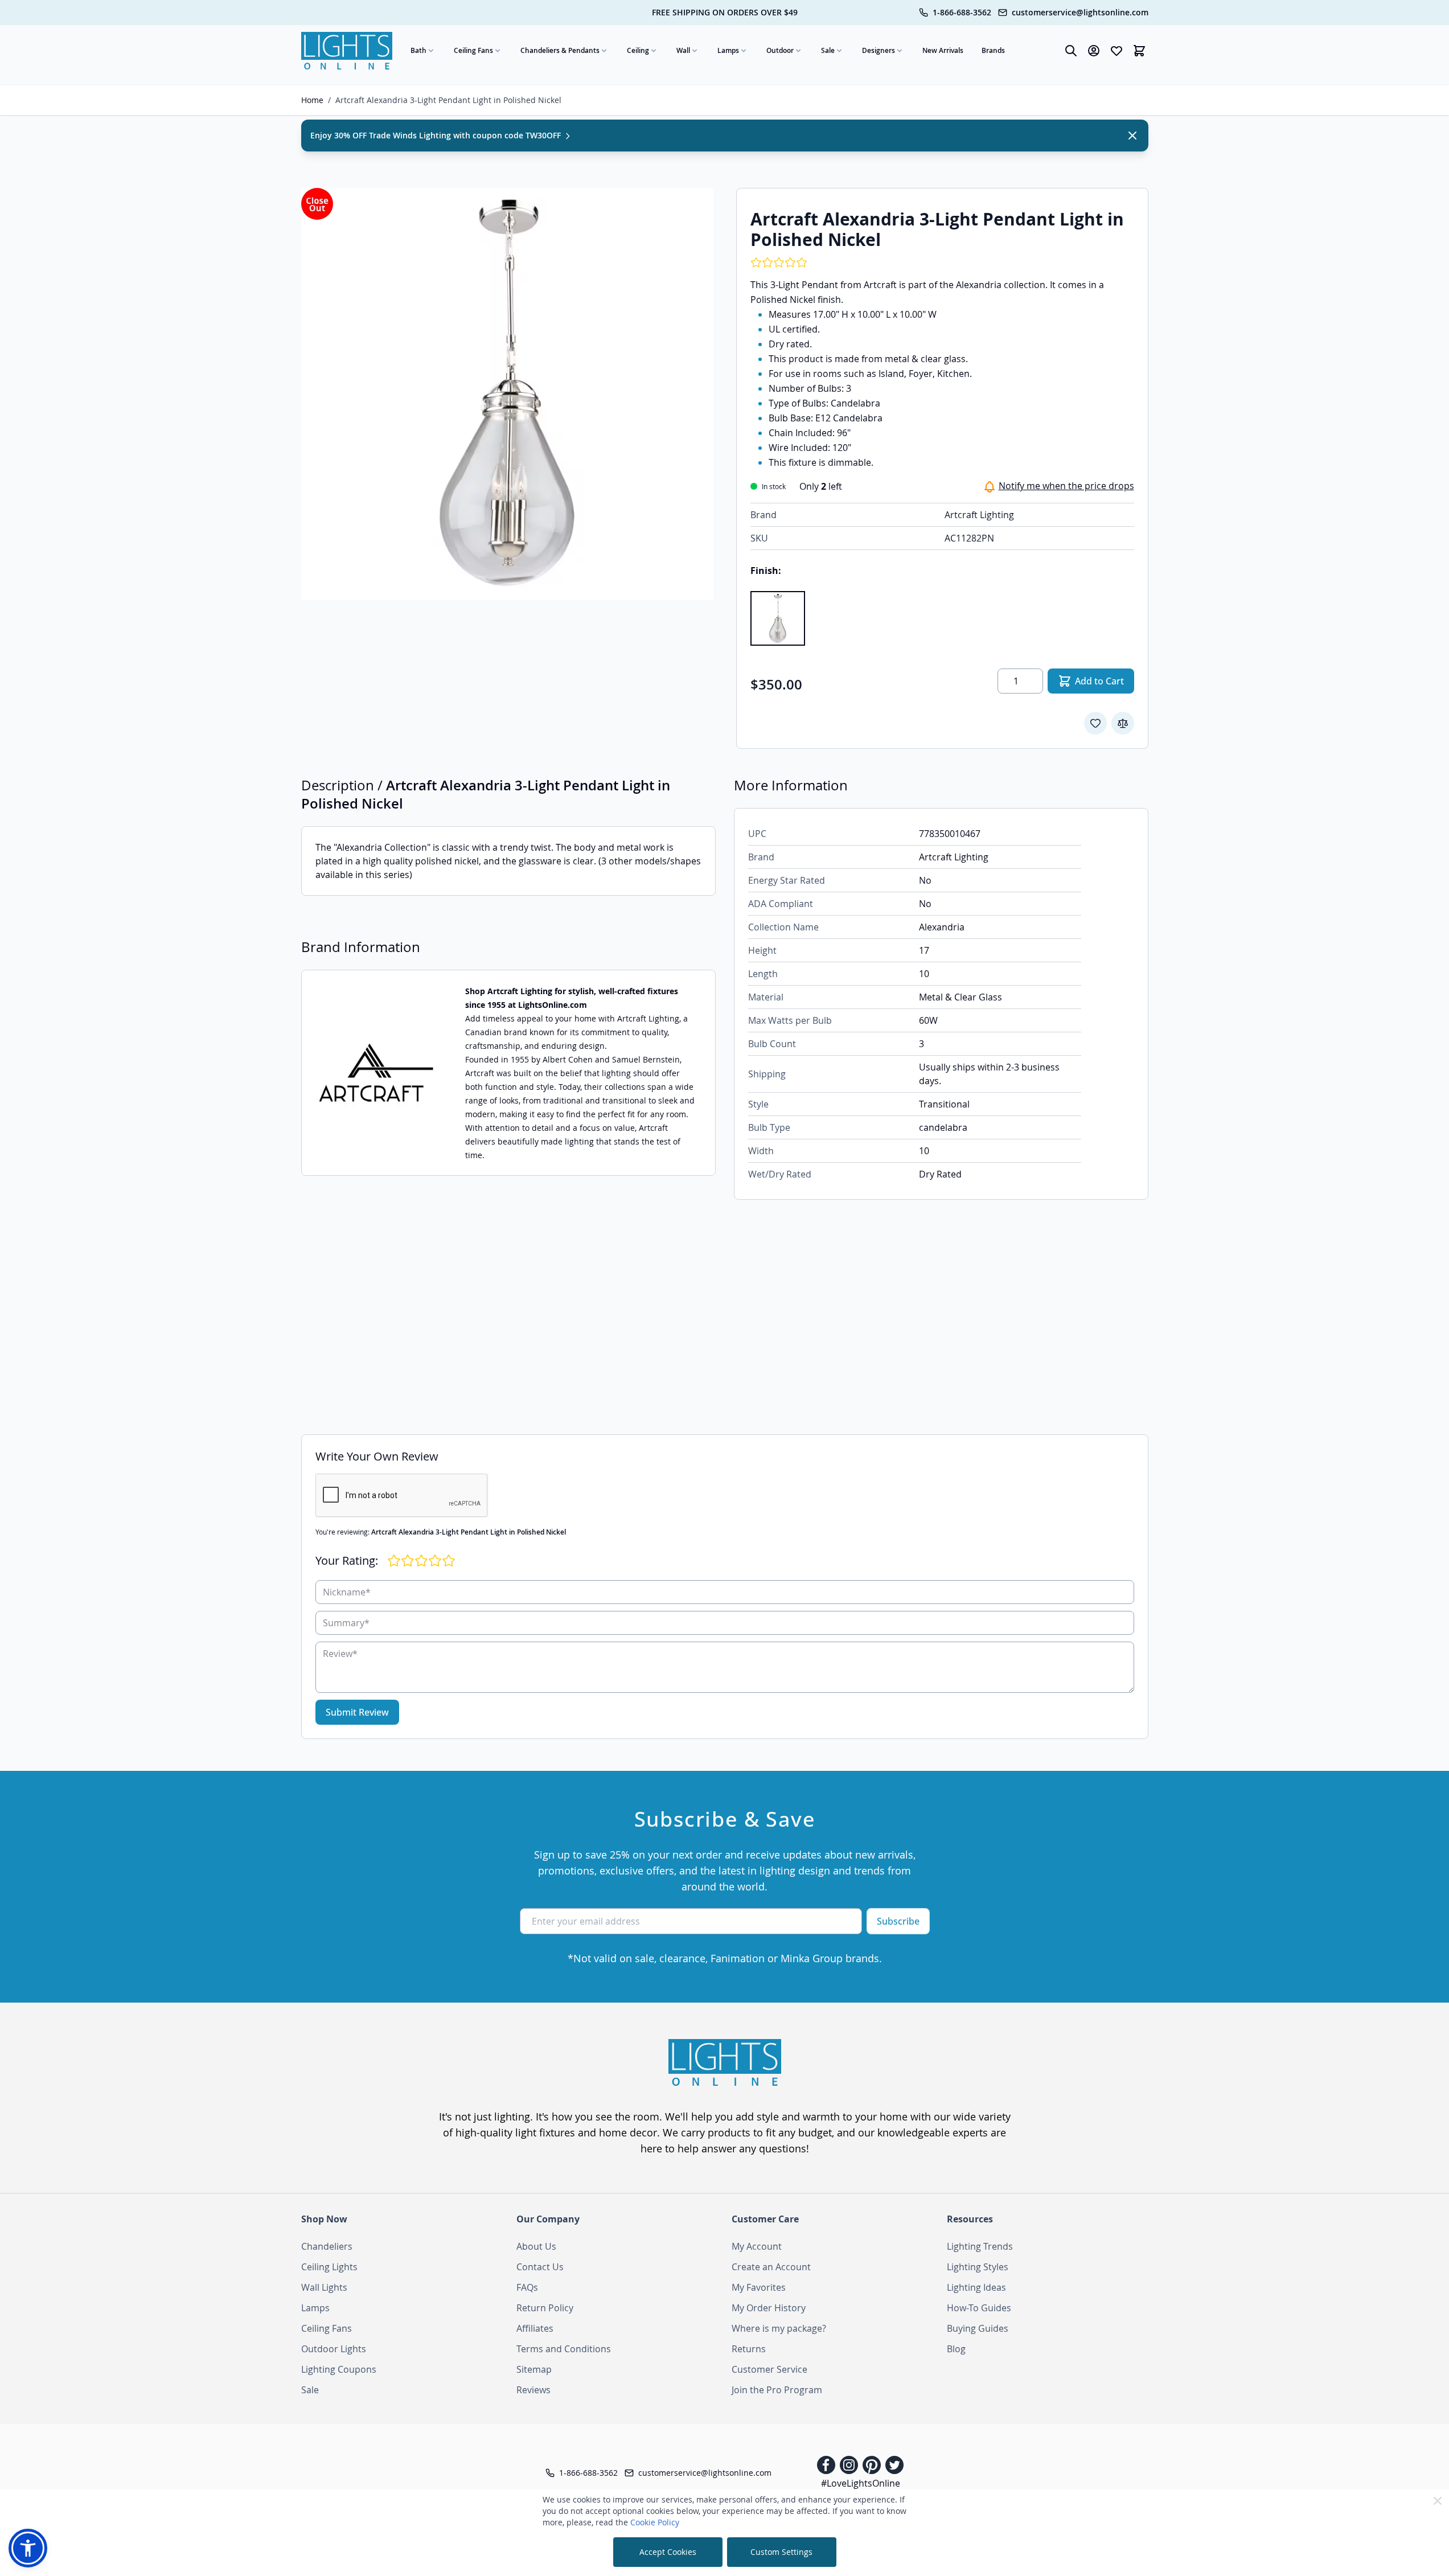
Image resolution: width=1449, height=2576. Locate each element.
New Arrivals (943, 50)
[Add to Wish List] (1095, 723)
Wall (683, 50)
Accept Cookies (668, 2552)
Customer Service (769, 2369)
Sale (828, 50)
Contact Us (540, 2267)
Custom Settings (781, 2552)
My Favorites (759, 2287)
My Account (757, 2246)
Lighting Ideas (976, 2287)
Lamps (728, 50)
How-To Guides (979, 2308)
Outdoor (780, 50)
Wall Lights (324, 2287)
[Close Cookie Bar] (1438, 2501)
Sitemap (534, 2369)
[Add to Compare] (1123, 723)
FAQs (527, 2287)
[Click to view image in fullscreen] (507, 394)
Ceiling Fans (473, 50)
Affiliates (535, 2328)
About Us (536, 2246)
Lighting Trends (980, 2246)
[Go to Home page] (347, 51)
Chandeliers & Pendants (560, 50)
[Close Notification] (1132, 136)
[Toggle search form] (1071, 51)
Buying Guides (978, 2328)
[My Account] (1094, 51)
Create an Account (771, 2267)
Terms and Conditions (564, 2349)
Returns (749, 2349)
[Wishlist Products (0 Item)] (1116, 51)
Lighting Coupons (339, 2369)
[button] (28, 2548)
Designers (879, 50)
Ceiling (638, 50)
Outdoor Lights (334, 2349)
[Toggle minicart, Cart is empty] (1139, 51)
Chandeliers (327, 2246)
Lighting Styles (978, 2267)
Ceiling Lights (329, 2267)
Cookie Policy (655, 2522)
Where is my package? (779, 2328)
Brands (993, 50)
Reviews (533, 2390)
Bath (418, 50)
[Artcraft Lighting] (376, 1073)
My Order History (769, 2308)
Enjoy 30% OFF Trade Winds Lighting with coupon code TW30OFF (437, 135)
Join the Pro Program (777, 2390)
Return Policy (545, 2308)
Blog (956, 2349)
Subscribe (898, 1921)
